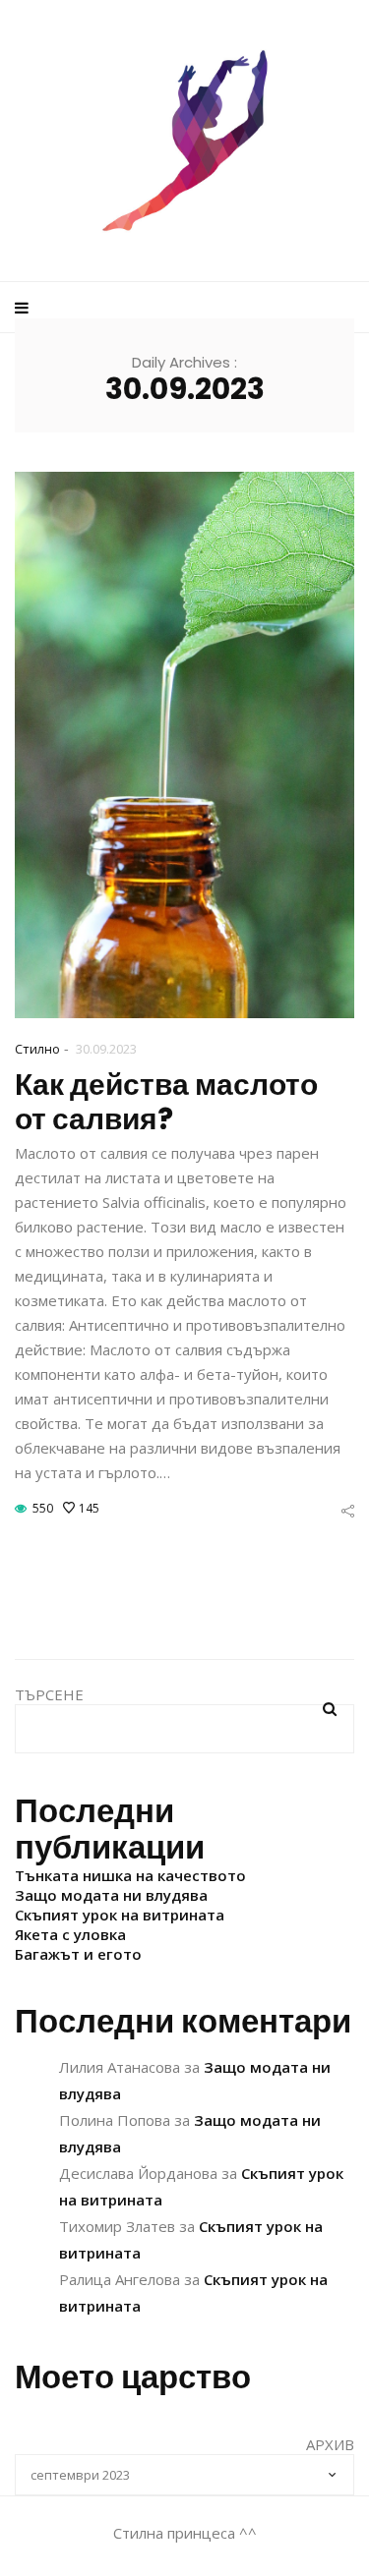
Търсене (49, 1694)
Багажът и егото (78, 1954)
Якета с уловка (70, 1934)
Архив (330, 2444)
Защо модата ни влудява (111, 1895)
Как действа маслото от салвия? (166, 1102)
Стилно (37, 1049)
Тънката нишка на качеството (130, 1875)
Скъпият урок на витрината (120, 1915)
